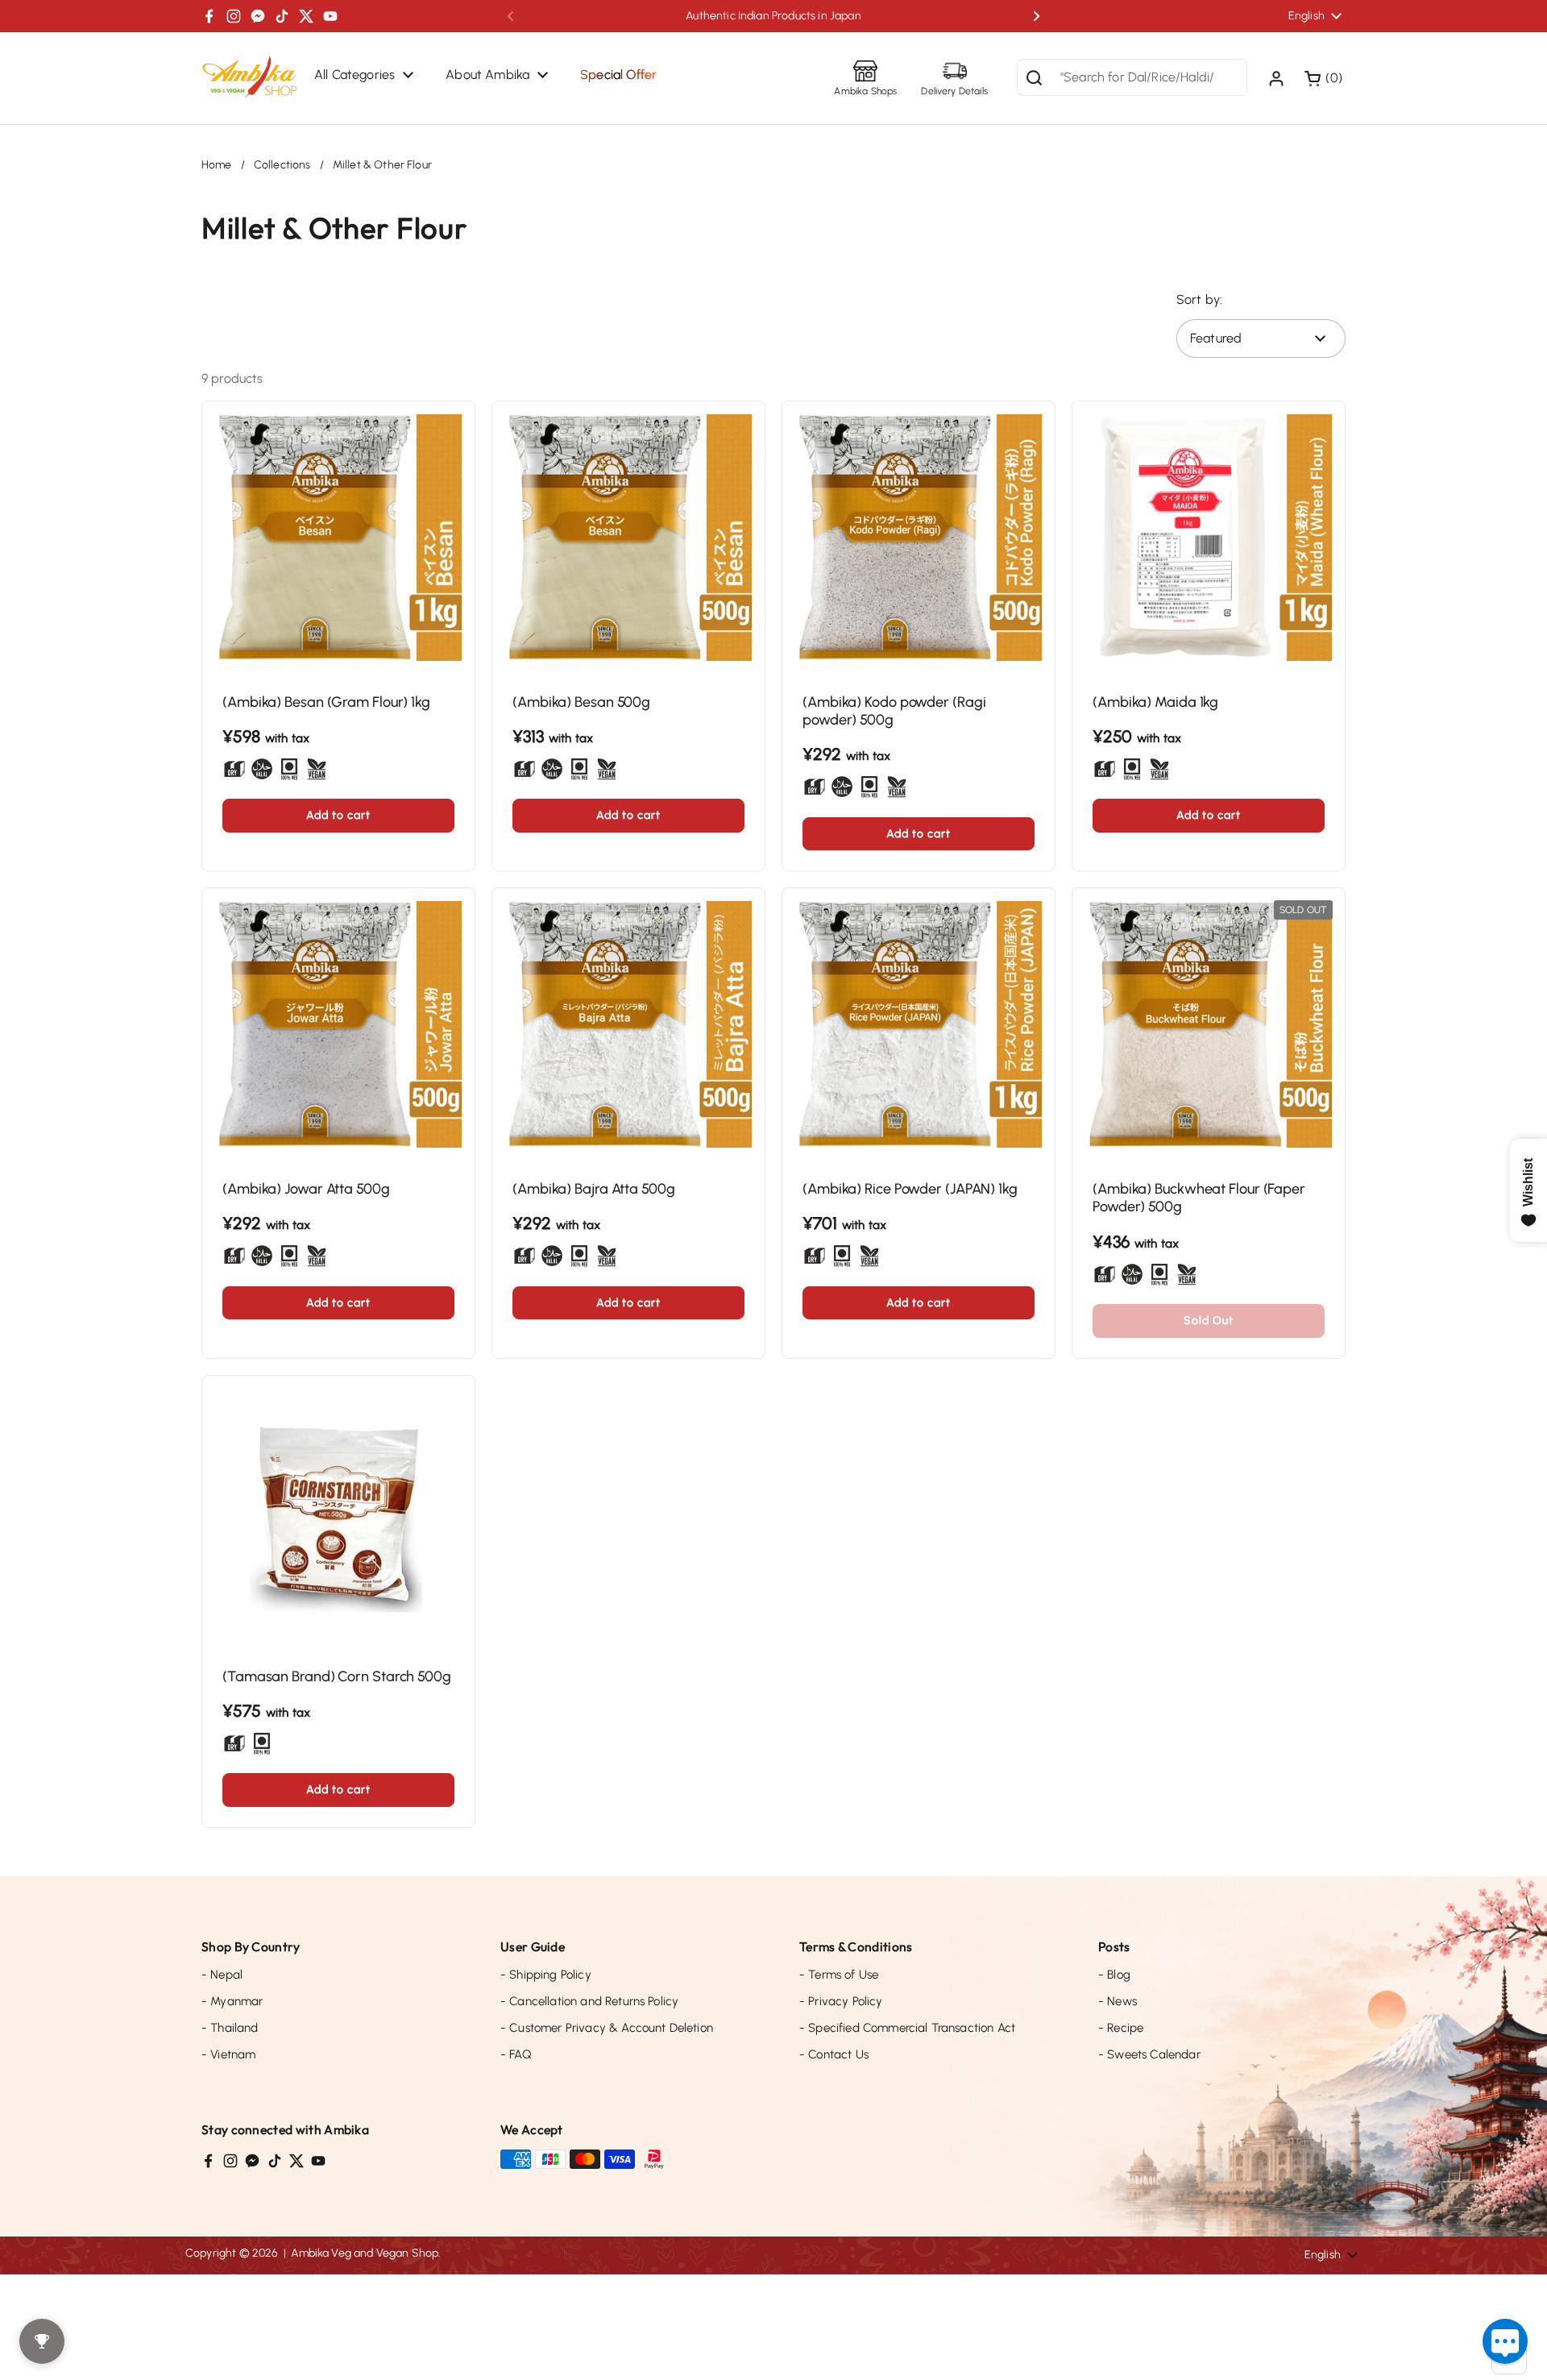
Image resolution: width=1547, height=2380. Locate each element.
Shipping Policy (546, 1975)
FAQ (516, 2054)
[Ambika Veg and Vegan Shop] (250, 78)
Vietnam (228, 2054)
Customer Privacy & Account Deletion (607, 2028)
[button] (1325, 78)
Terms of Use (839, 1975)
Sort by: (1199, 299)
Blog (1114, 1975)
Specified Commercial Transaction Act (907, 2028)
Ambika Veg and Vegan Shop (365, 2253)
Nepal (222, 1975)
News (1118, 2001)
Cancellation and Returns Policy (589, 2001)
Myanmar (232, 2001)
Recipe (1121, 2028)
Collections (282, 165)
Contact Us (834, 2054)
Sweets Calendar (1149, 2054)
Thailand (230, 2028)
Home (217, 165)
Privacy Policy (841, 2001)
